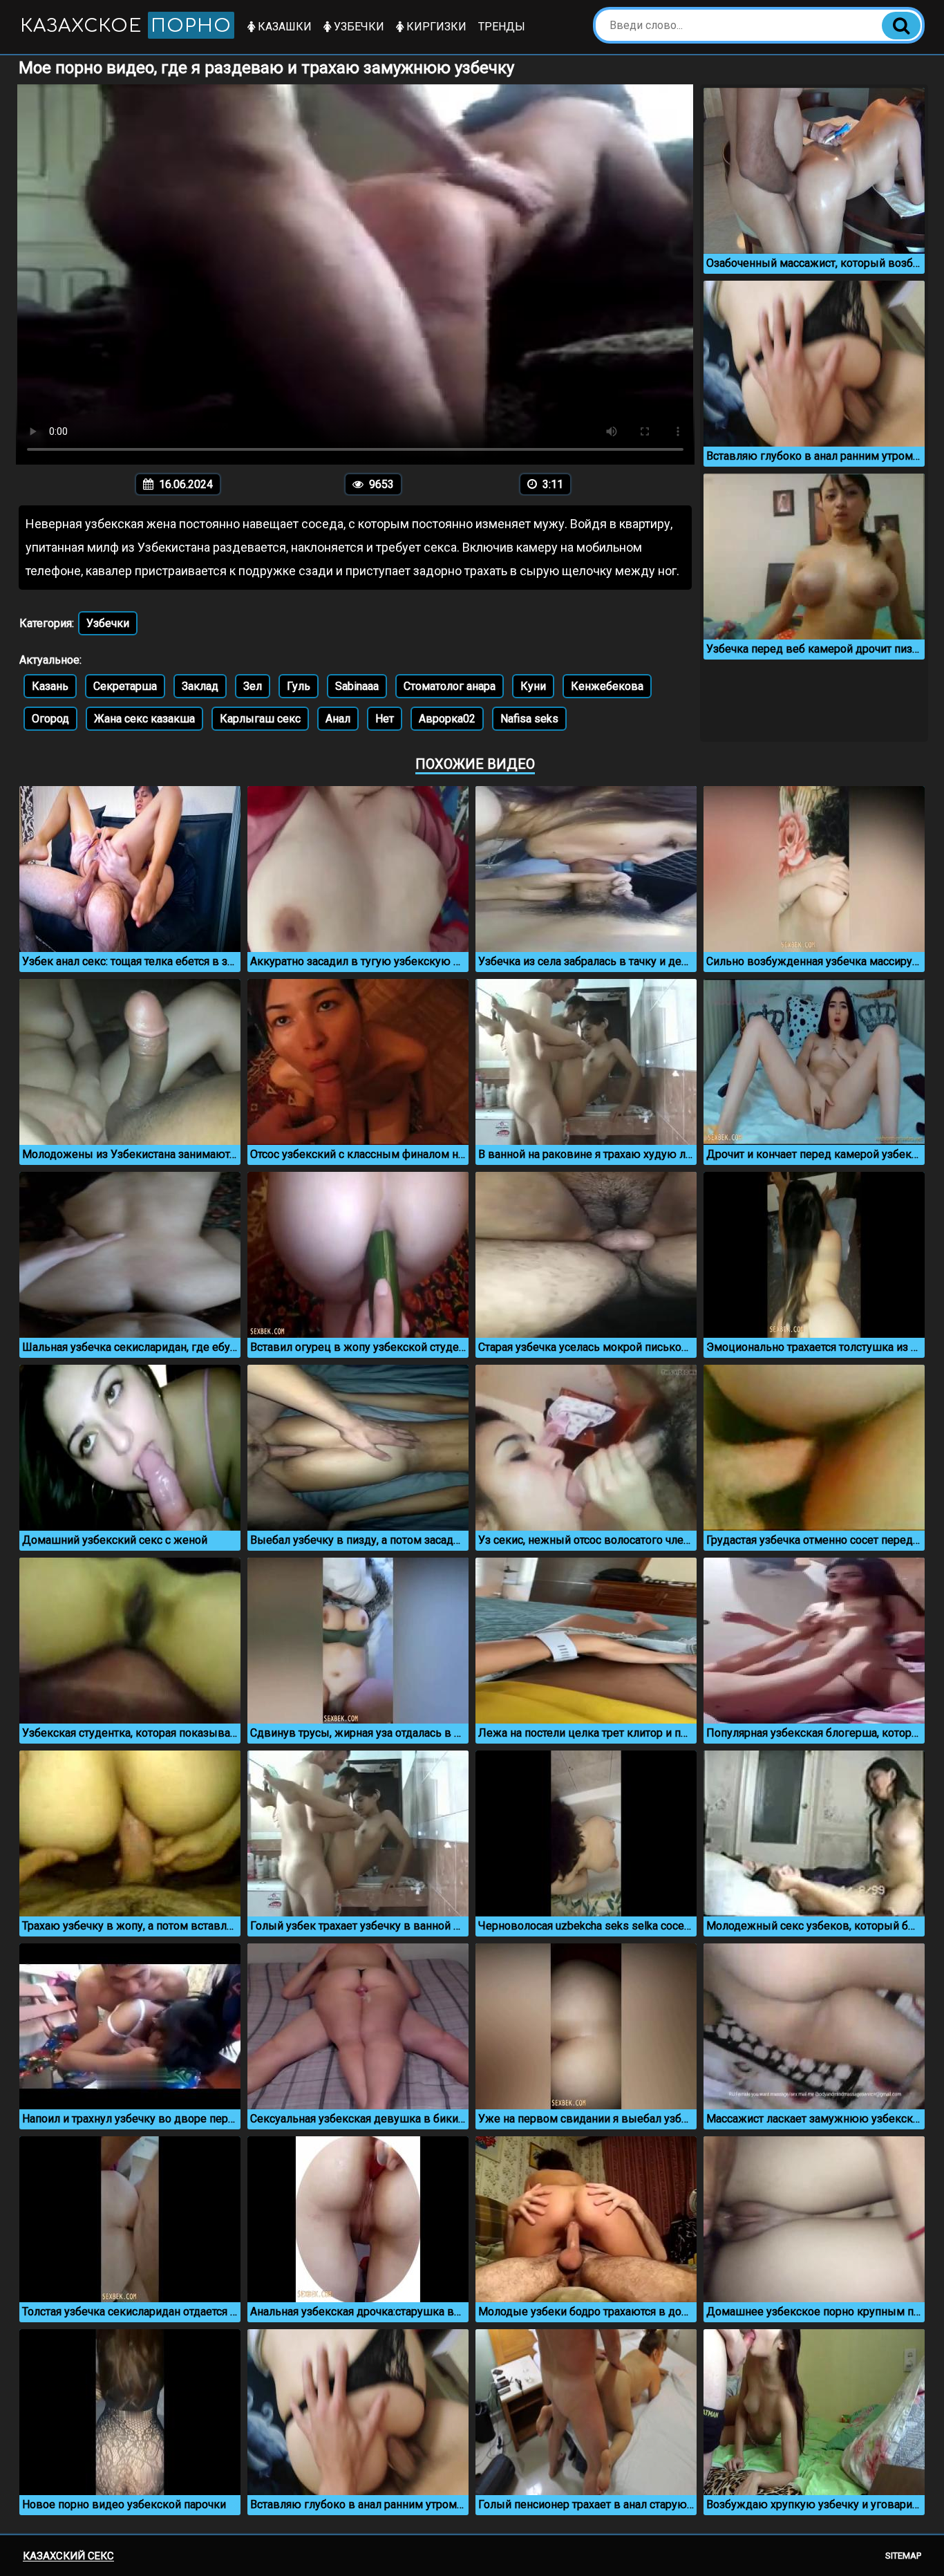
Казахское (126, 26)
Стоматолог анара (450, 686)
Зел (253, 686)
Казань (50, 686)
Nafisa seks (529, 719)
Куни (533, 686)
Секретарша (125, 686)
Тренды (502, 27)
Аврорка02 (447, 719)
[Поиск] (901, 26)
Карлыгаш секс (260, 719)
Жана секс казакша (144, 719)
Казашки (283, 27)
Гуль (299, 686)
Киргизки (435, 27)
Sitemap (903, 2556)
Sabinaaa (357, 686)
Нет (385, 719)
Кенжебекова (607, 686)
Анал (338, 719)
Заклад (200, 686)
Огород (50, 719)
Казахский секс (68, 2556)
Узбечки (358, 27)
